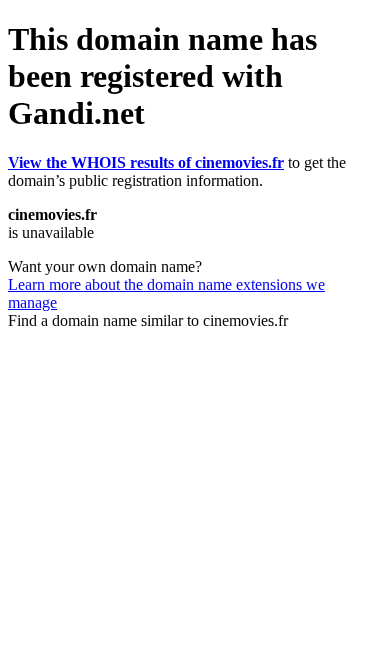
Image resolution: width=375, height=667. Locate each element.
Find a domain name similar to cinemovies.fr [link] (148, 320)
